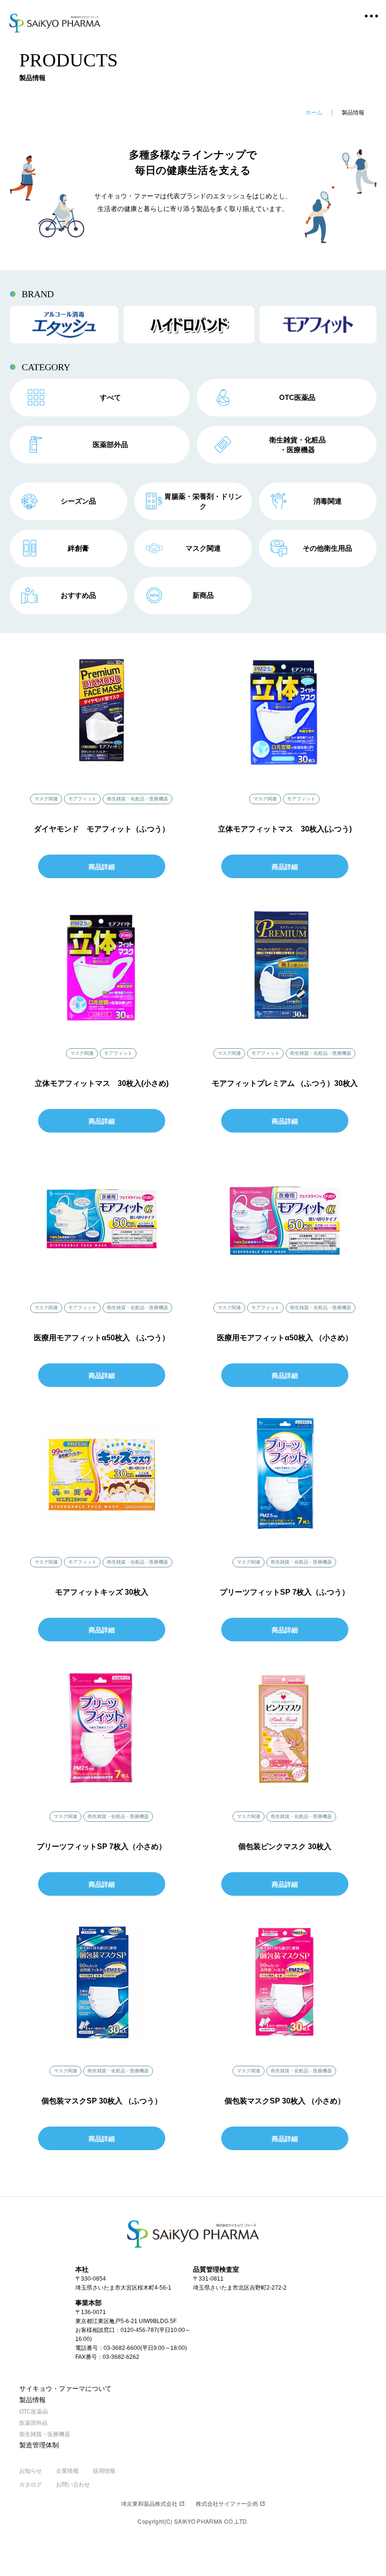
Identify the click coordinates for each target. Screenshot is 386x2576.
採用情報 (104, 2471)
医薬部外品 (33, 2423)
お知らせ (31, 2471)
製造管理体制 (39, 2445)
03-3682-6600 (122, 2348)
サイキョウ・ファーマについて (65, 2389)
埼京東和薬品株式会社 (153, 2504)
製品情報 (32, 2400)
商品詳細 (102, 867)
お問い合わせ (73, 2485)
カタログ (31, 2485)
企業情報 (67, 2471)
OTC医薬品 (34, 2412)
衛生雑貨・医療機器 (45, 2434)
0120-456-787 (139, 2330)
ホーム (314, 113)
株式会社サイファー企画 (230, 2504)
